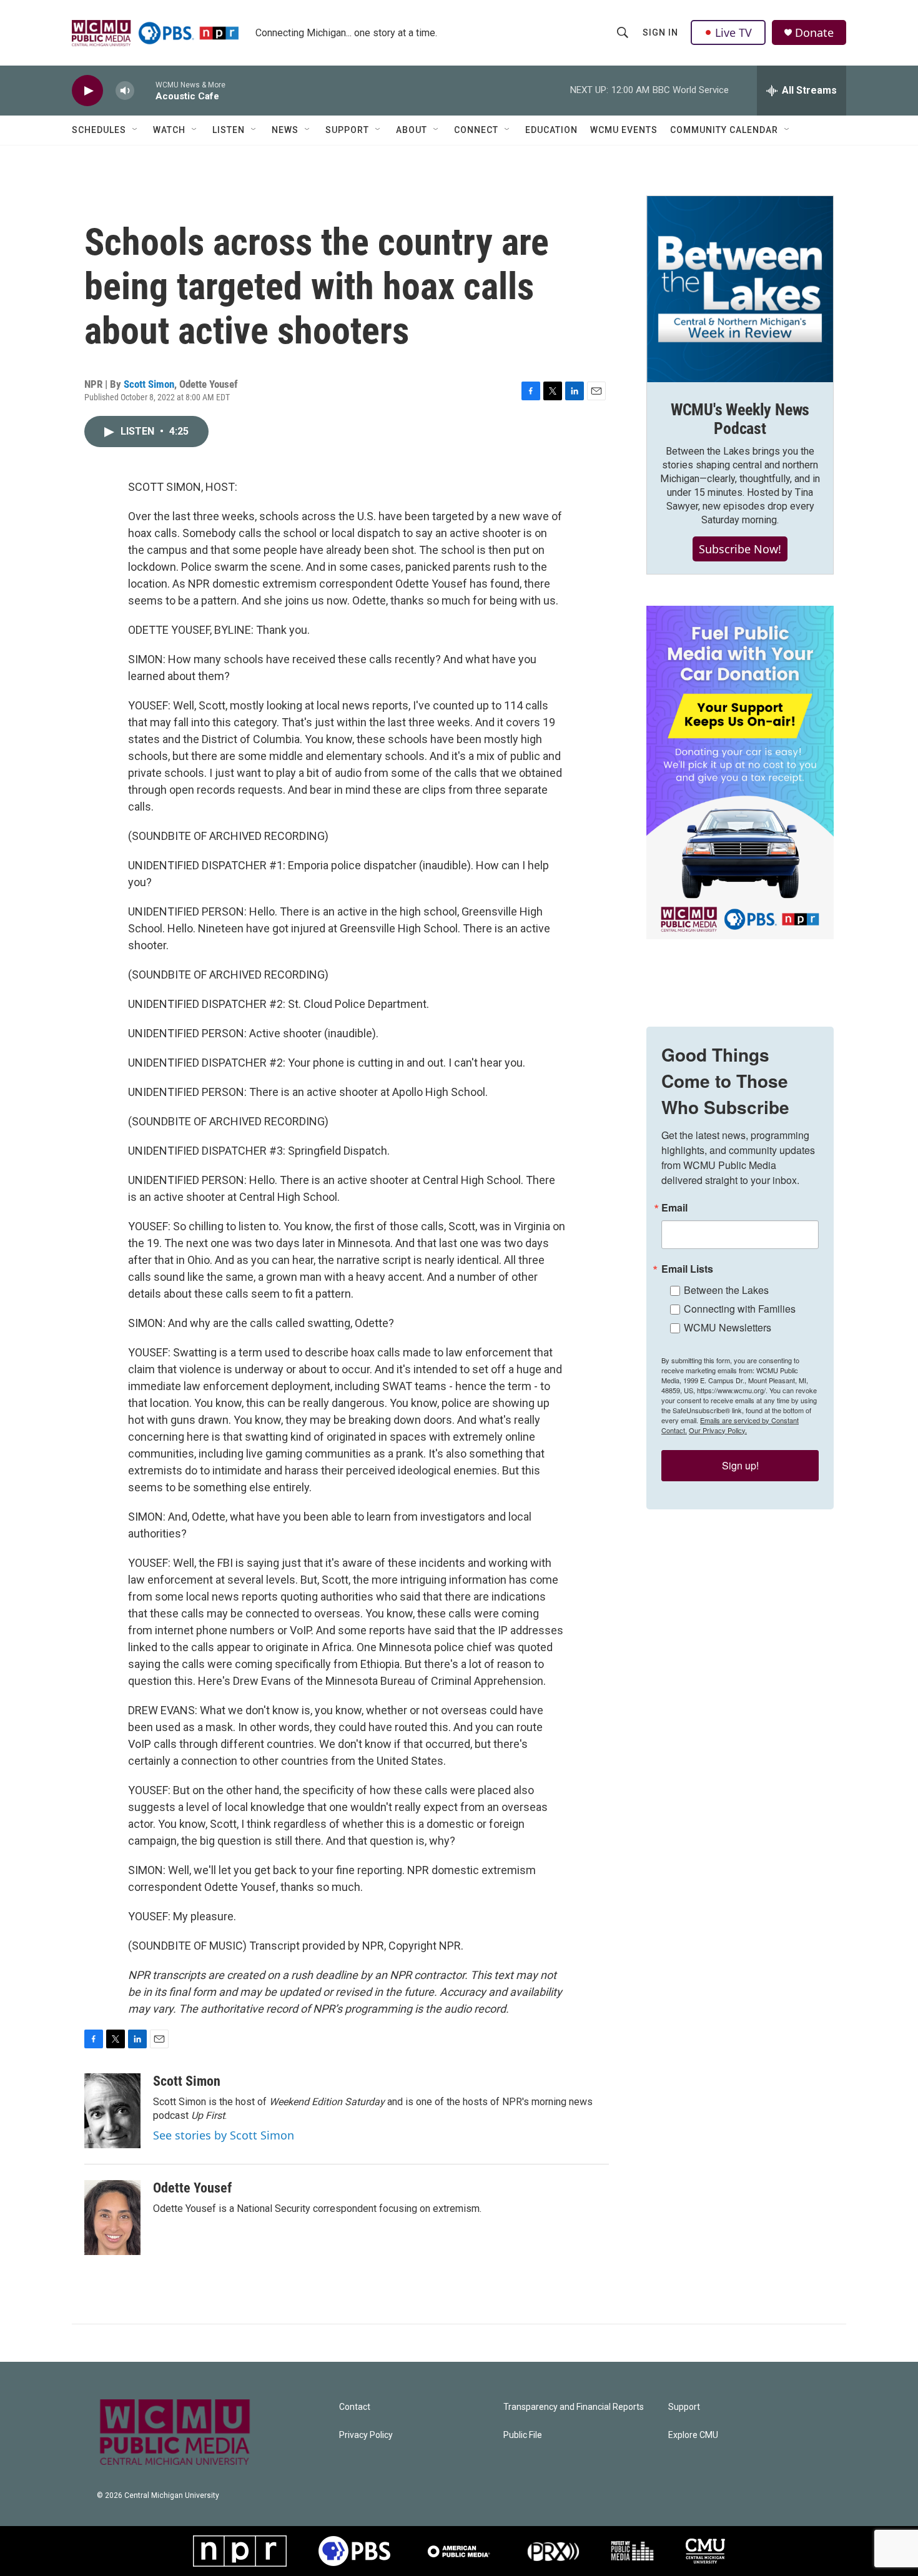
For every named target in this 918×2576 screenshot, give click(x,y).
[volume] (125, 91)
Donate (814, 33)
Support (347, 130)
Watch (169, 130)
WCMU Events (624, 130)
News (285, 130)
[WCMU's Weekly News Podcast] (740, 289)
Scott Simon (149, 384)
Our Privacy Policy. (718, 1430)
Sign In (660, 32)
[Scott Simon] (112, 2111)
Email (674, 1208)
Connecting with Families (740, 1309)
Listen (229, 130)
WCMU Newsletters (728, 1327)
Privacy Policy (366, 2435)
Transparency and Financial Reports (574, 2407)
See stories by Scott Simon (224, 2135)
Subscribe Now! (740, 549)
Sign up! (740, 1465)
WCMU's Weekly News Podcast (740, 419)
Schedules (99, 130)
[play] (87, 91)
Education (551, 130)
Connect (476, 130)
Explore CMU (693, 2435)
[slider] (145, 90)
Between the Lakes (726, 1290)
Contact (355, 2407)
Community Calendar (724, 130)
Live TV (733, 32)
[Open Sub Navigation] (136, 130)
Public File (523, 2435)
